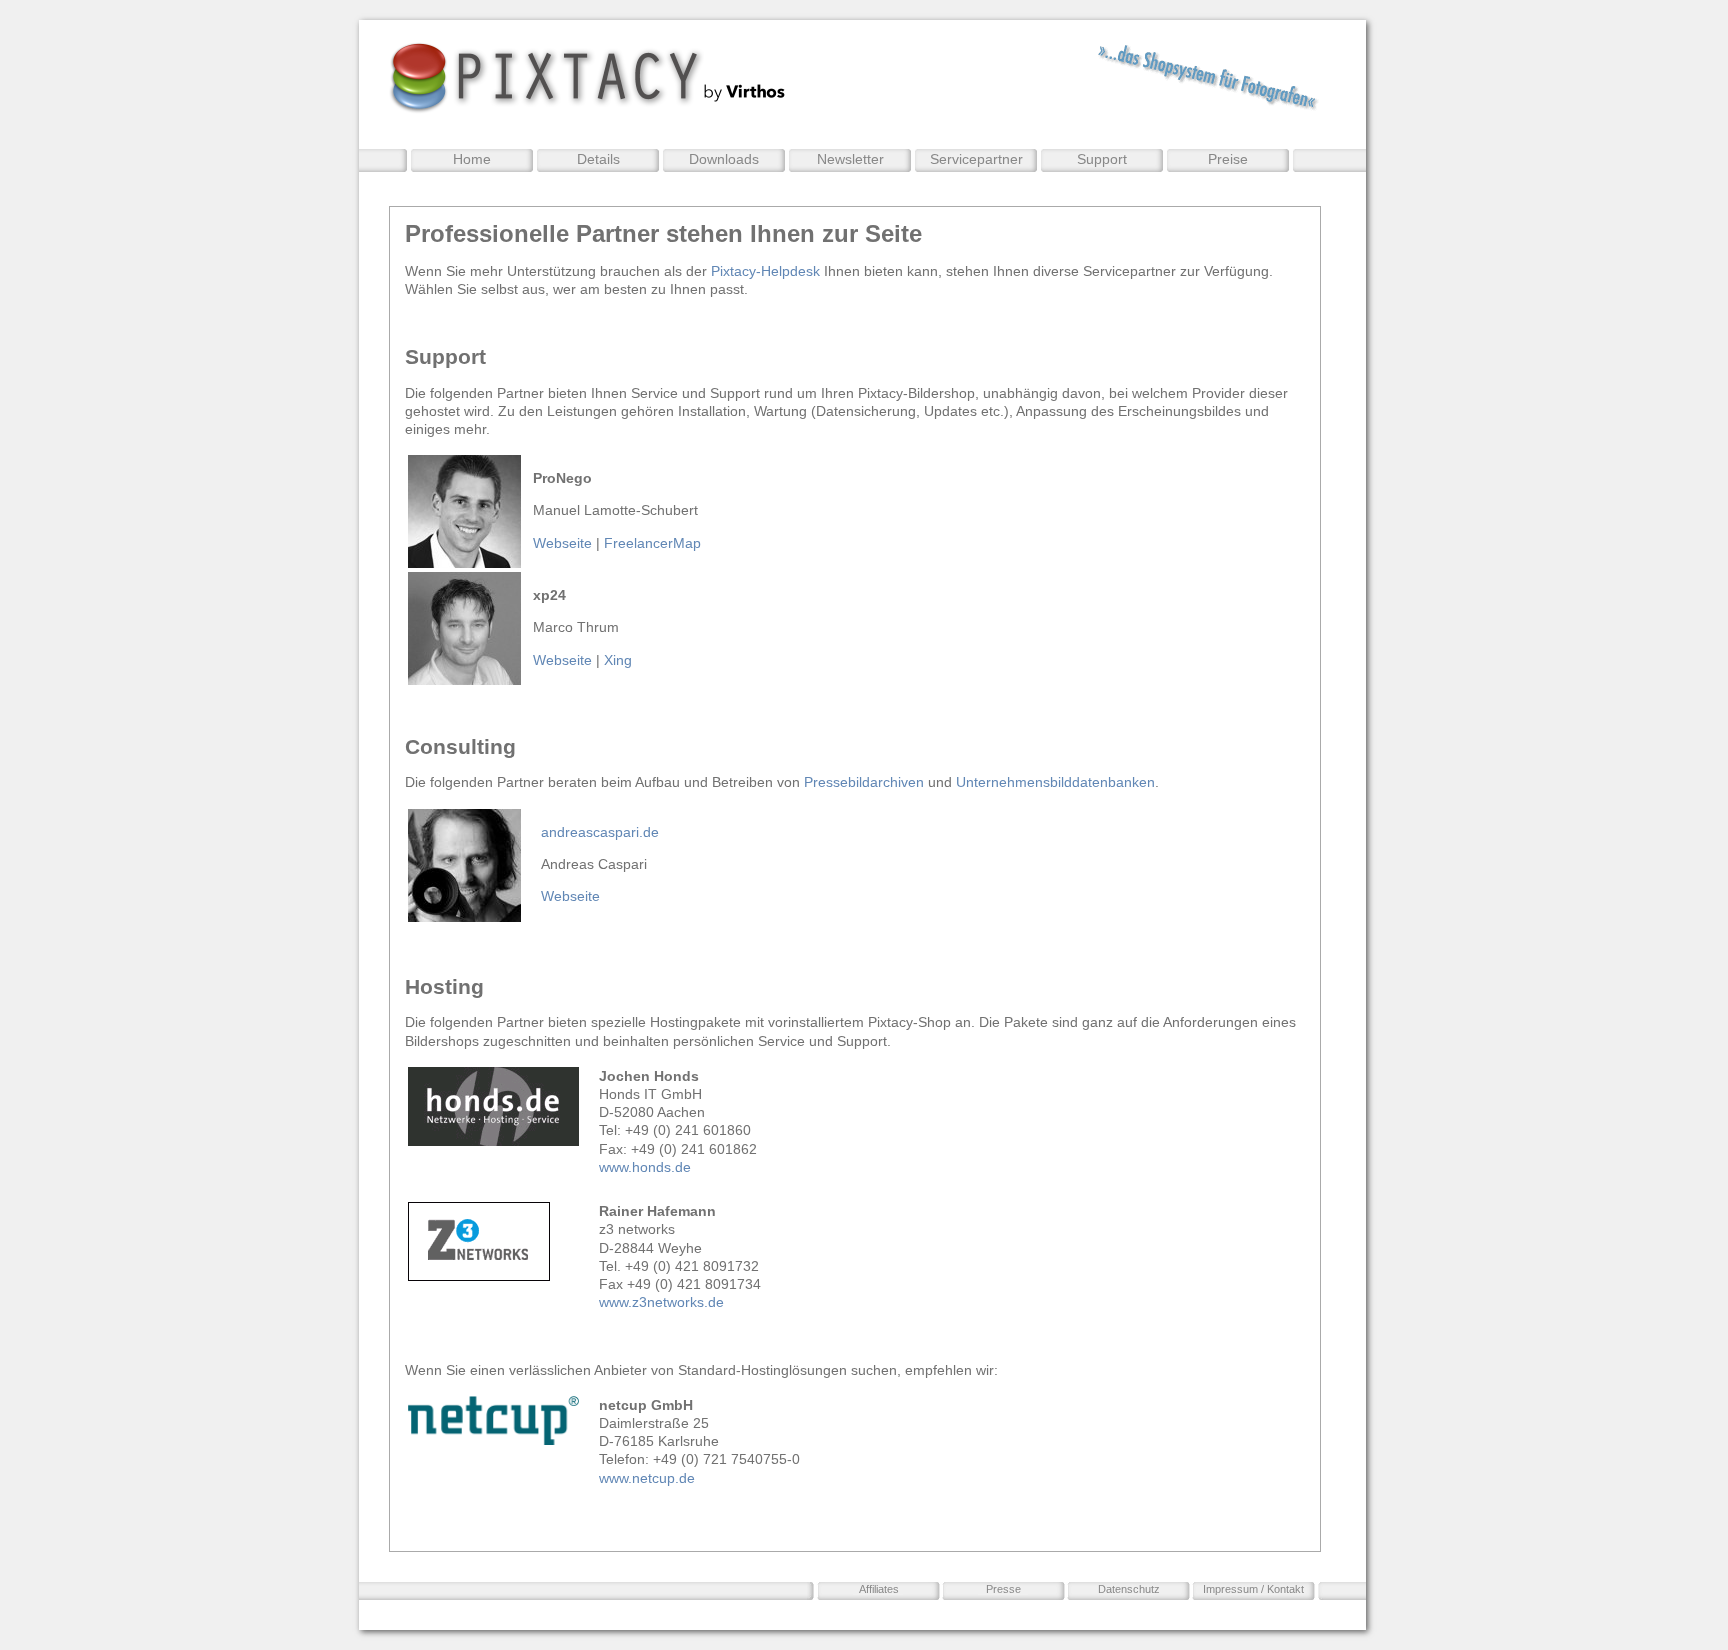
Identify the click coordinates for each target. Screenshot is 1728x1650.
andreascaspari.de (600, 832)
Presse (1003, 1589)
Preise (1228, 159)
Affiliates (879, 1589)
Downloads (724, 159)
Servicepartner (976, 159)
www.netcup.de (647, 1478)
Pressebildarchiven (864, 782)
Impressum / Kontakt (1253, 1589)
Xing (618, 660)
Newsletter (850, 159)
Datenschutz (1129, 1589)
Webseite (562, 543)
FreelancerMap (652, 543)
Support (1102, 159)
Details (598, 159)
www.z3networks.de (661, 1302)
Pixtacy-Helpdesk (765, 271)
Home (472, 159)
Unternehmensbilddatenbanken (1055, 782)
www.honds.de (647, 1167)
